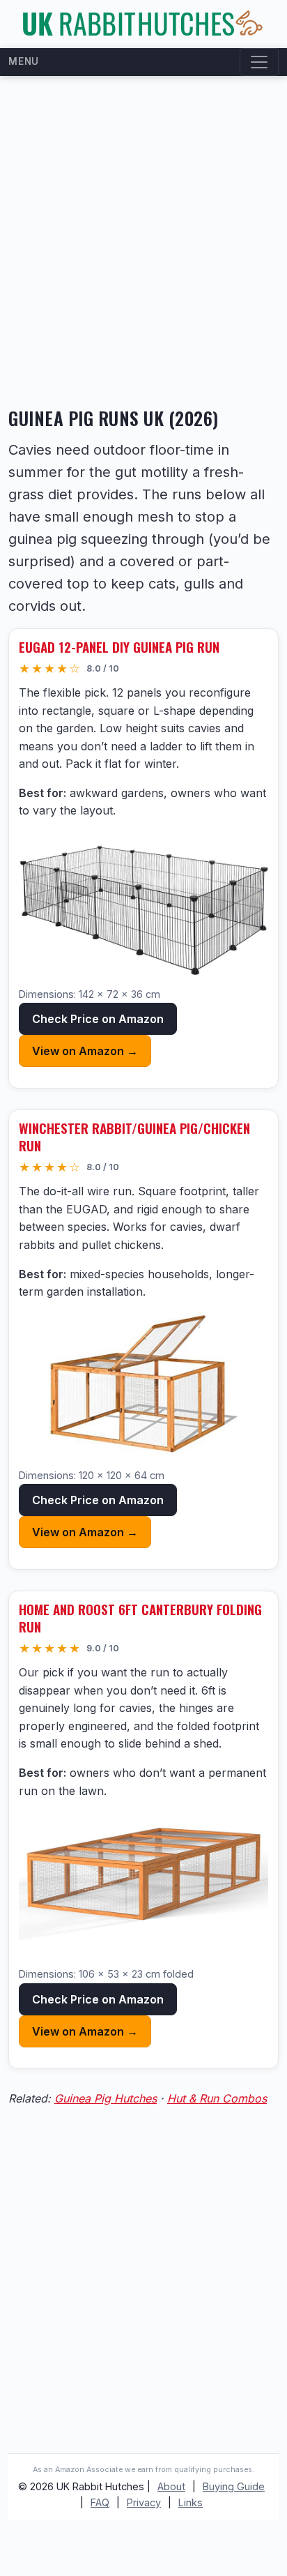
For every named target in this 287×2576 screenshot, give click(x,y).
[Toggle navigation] (259, 62)
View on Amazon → (85, 1051)
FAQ (100, 2502)
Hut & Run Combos (217, 2098)
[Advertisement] (143, 243)
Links (191, 2502)
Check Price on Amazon (98, 1019)
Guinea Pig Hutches (106, 2098)
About (171, 2486)
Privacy (144, 2502)
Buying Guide (234, 2486)
